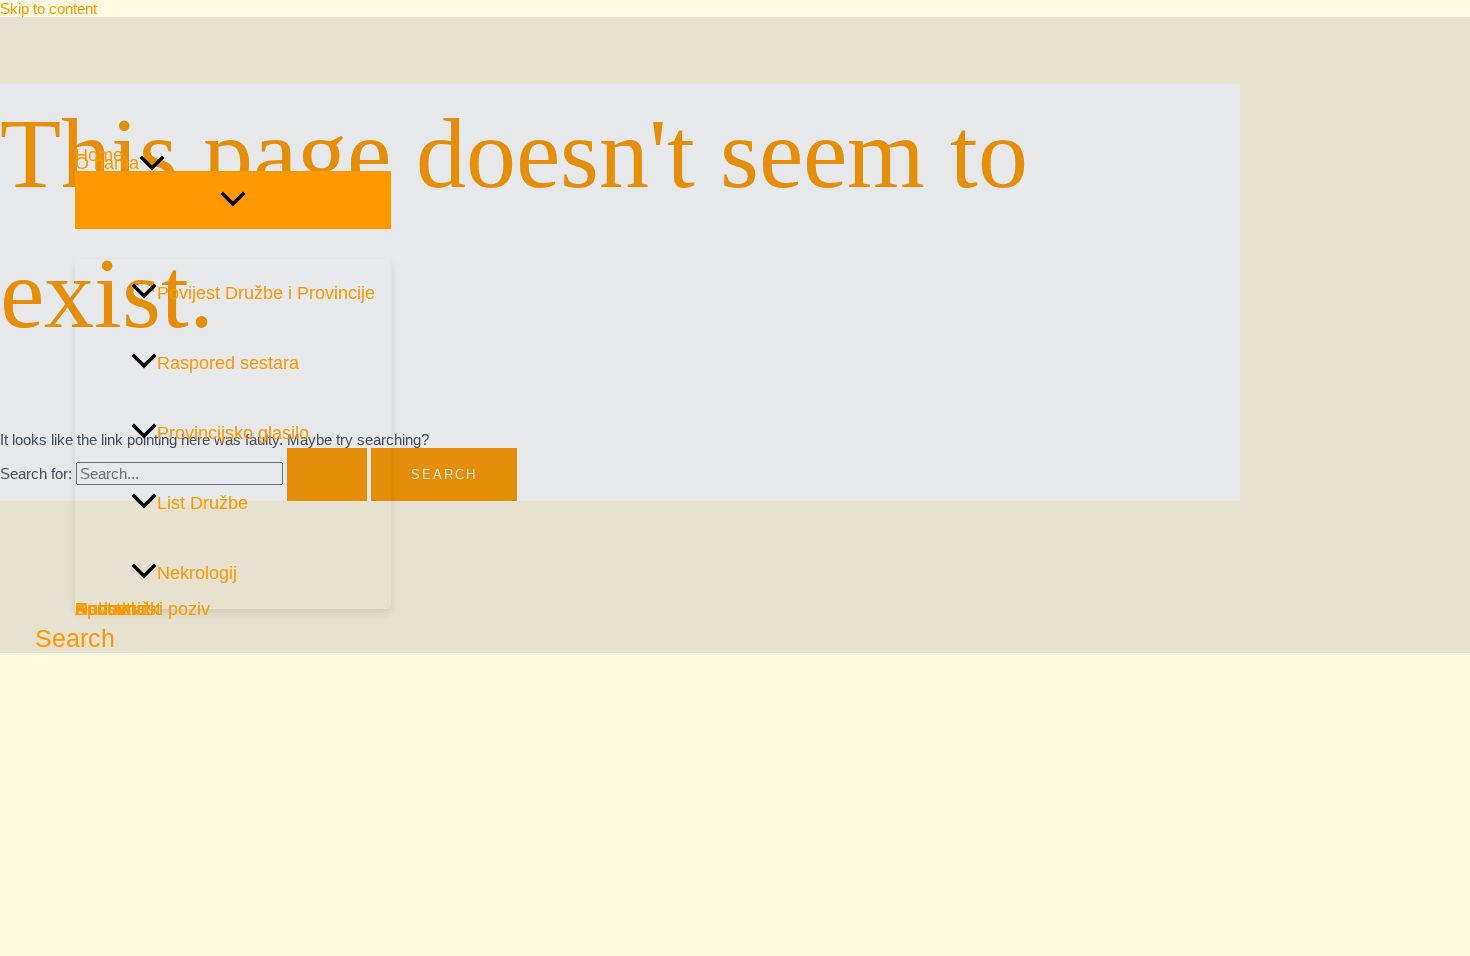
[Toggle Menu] (233, 200)
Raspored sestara (228, 363)
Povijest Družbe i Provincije (266, 293)
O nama (107, 163)
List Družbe (202, 503)
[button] (152, 163)
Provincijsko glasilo (233, 433)
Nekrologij (197, 573)
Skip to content (48, 8)
